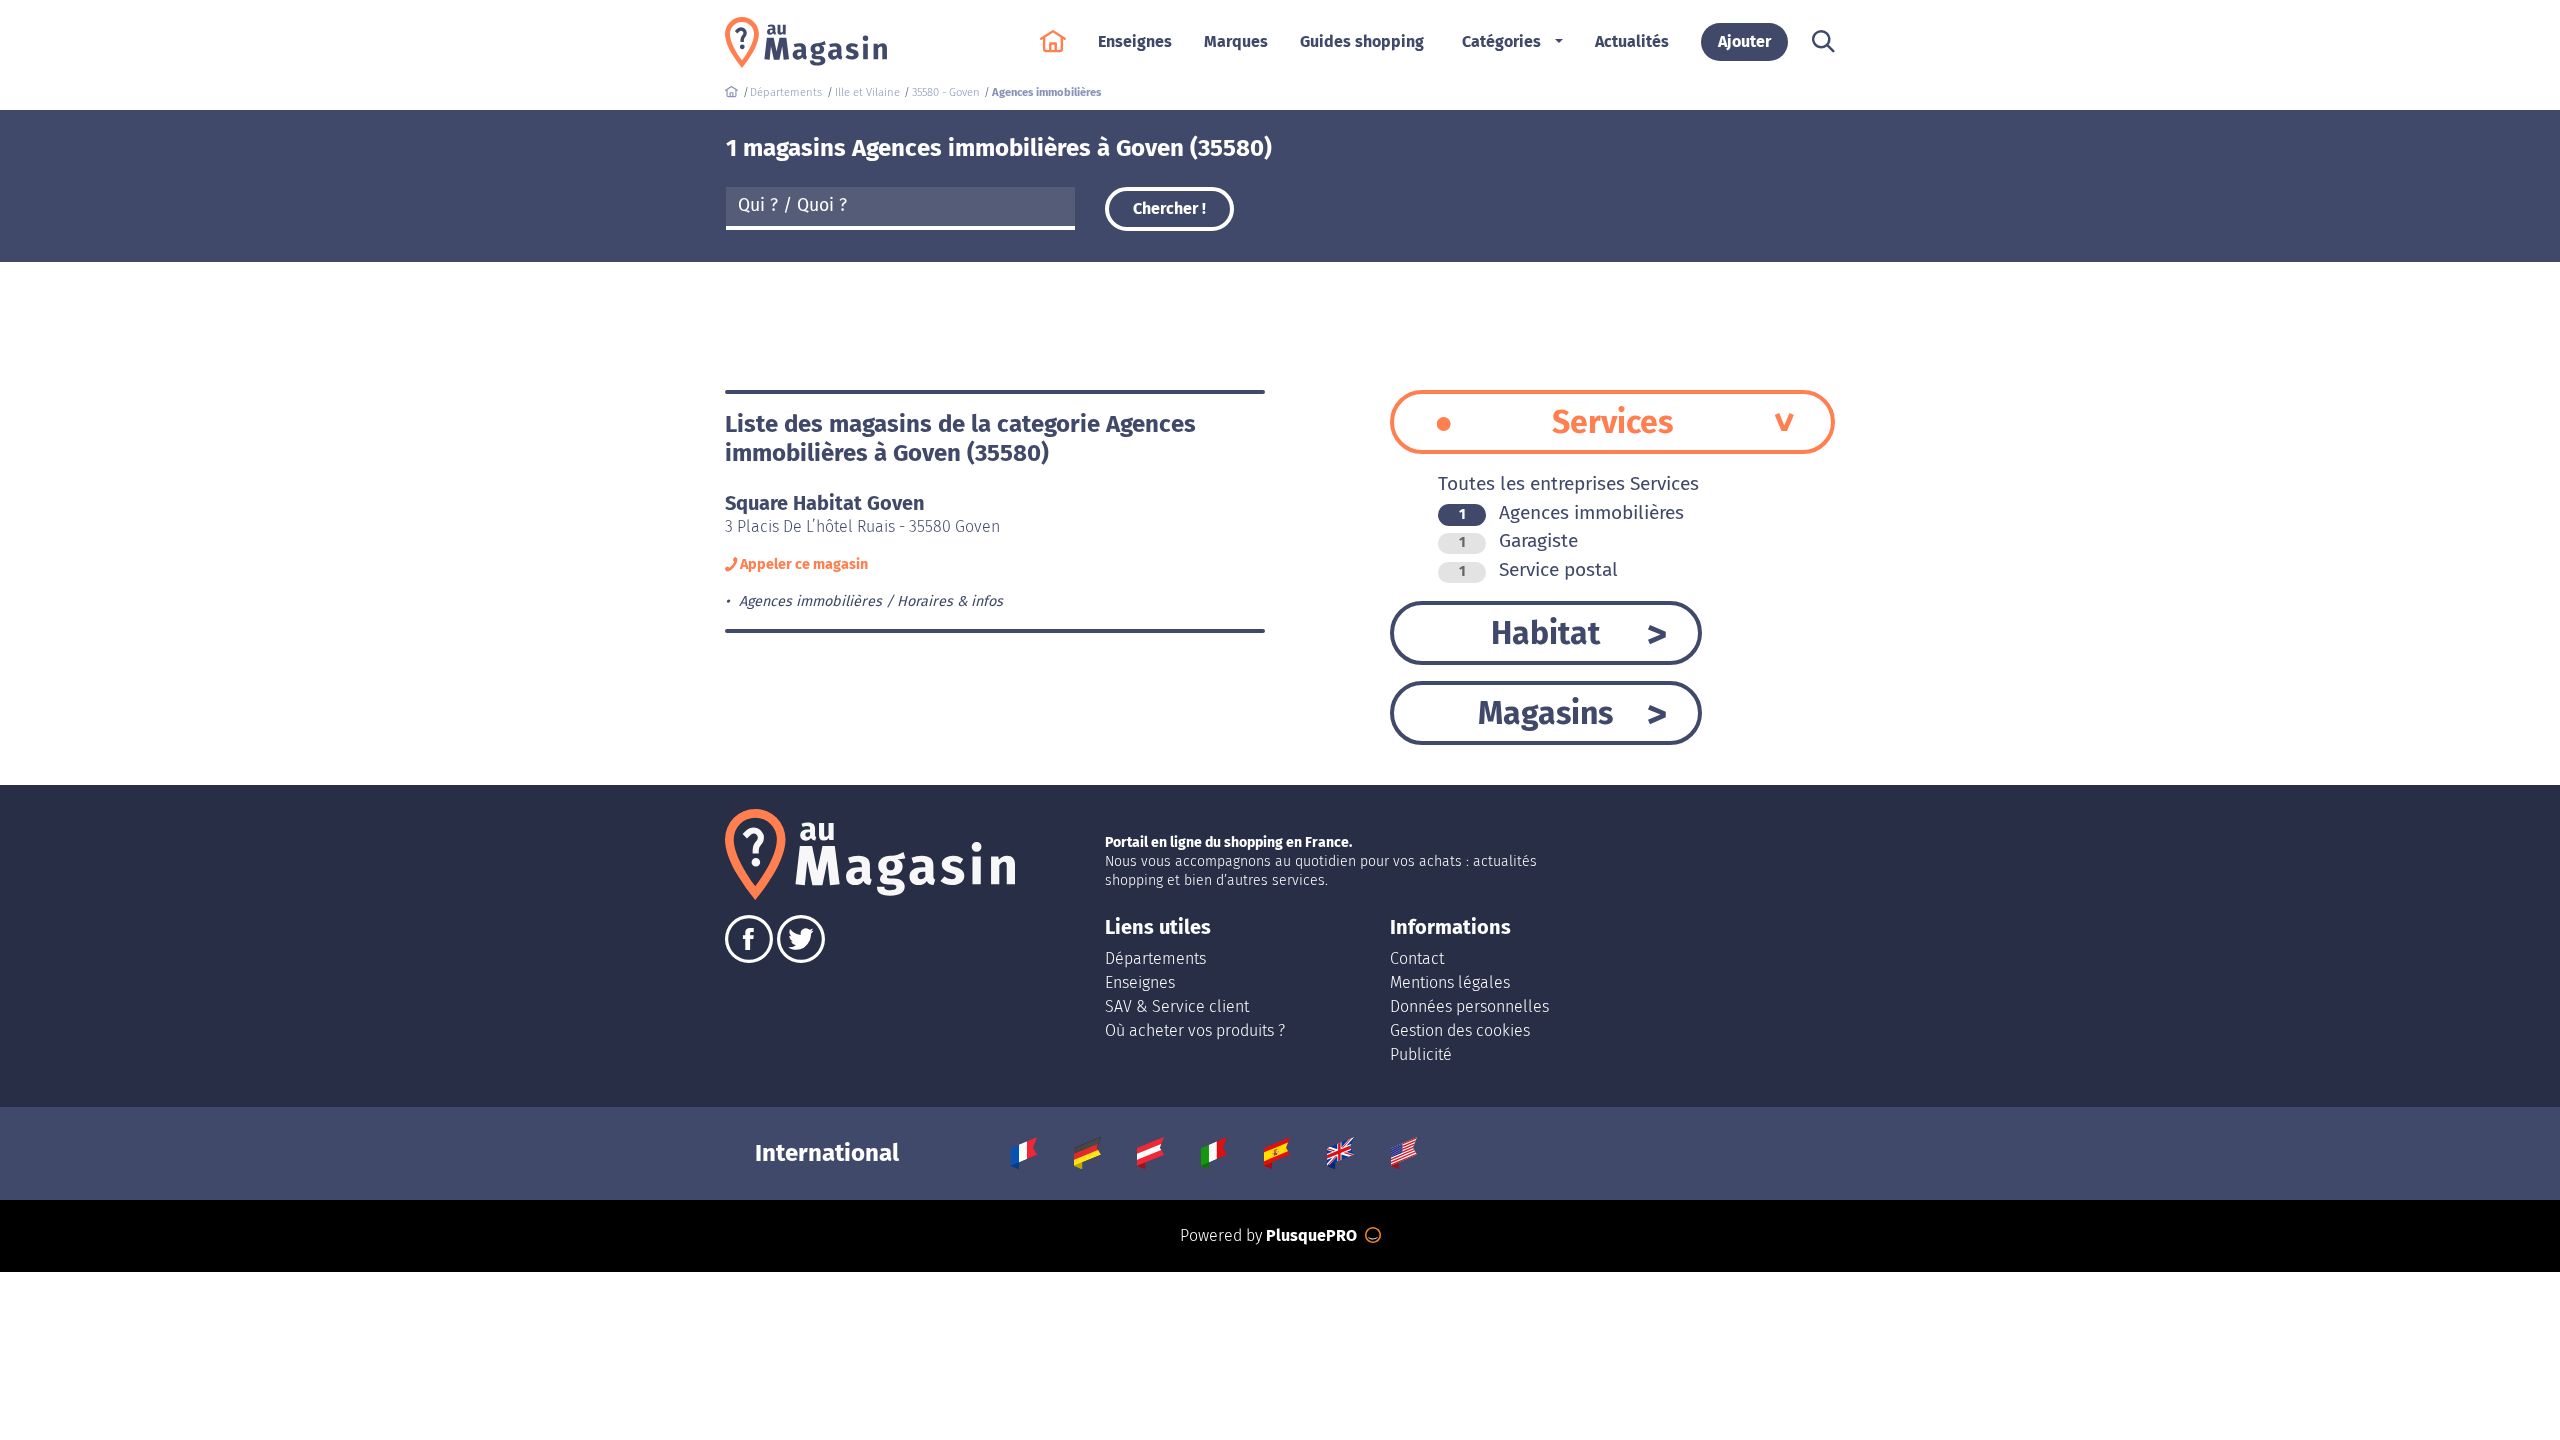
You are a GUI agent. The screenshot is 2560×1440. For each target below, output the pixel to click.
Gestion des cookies (1460, 1030)
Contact (1417, 958)
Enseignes (1140, 982)
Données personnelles (1469, 1006)
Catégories (1501, 41)
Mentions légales (1450, 982)
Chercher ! (1169, 208)
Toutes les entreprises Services (1568, 483)
